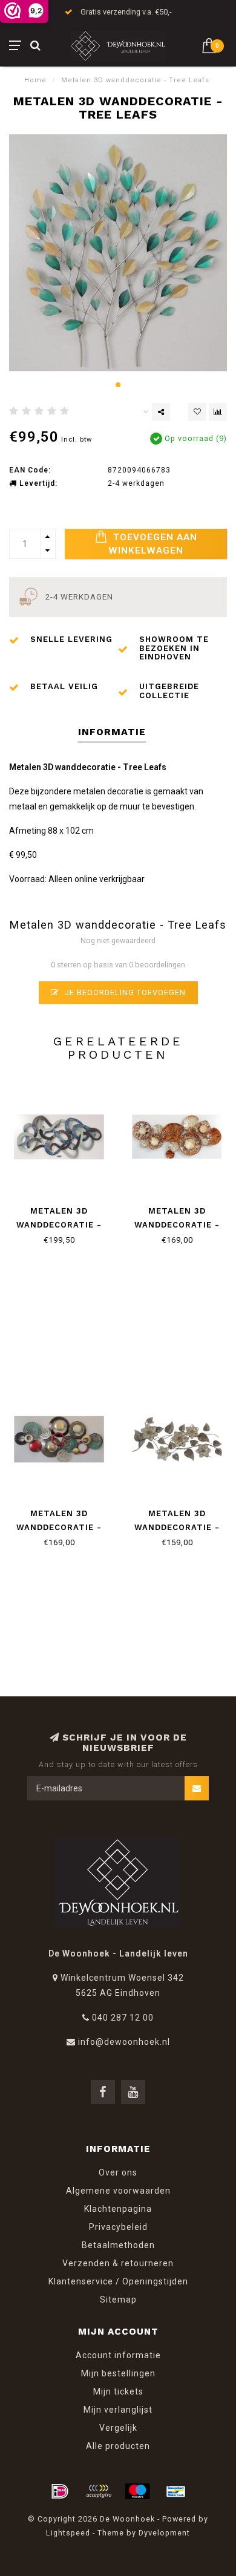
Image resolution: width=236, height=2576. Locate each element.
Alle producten (118, 2446)
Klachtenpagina (118, 2209)
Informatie (112, 732)
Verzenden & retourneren (118, 2263)
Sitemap (118, 2300)
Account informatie (118, 2355)
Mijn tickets (118, 2391)
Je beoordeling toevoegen (124, 992)
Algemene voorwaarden (118, 2191)
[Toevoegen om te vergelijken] (218, 412)
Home (35, 80)
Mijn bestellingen (118, 2373)
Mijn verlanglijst (118, 2410)
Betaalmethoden (118, 2245)
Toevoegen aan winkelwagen (153, 544)
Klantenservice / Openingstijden (118, 2281)
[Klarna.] (99, 2491)
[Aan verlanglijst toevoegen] (197, 412)
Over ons (118, 2172)
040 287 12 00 (123, 2018)
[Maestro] (137, 2491)
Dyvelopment (164, 2533)
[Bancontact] (176, 2491)
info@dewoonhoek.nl (124, 2042)
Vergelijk (118, 2428)
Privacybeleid (118, 2227)
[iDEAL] (60, 2491)
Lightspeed (68, 2533)
